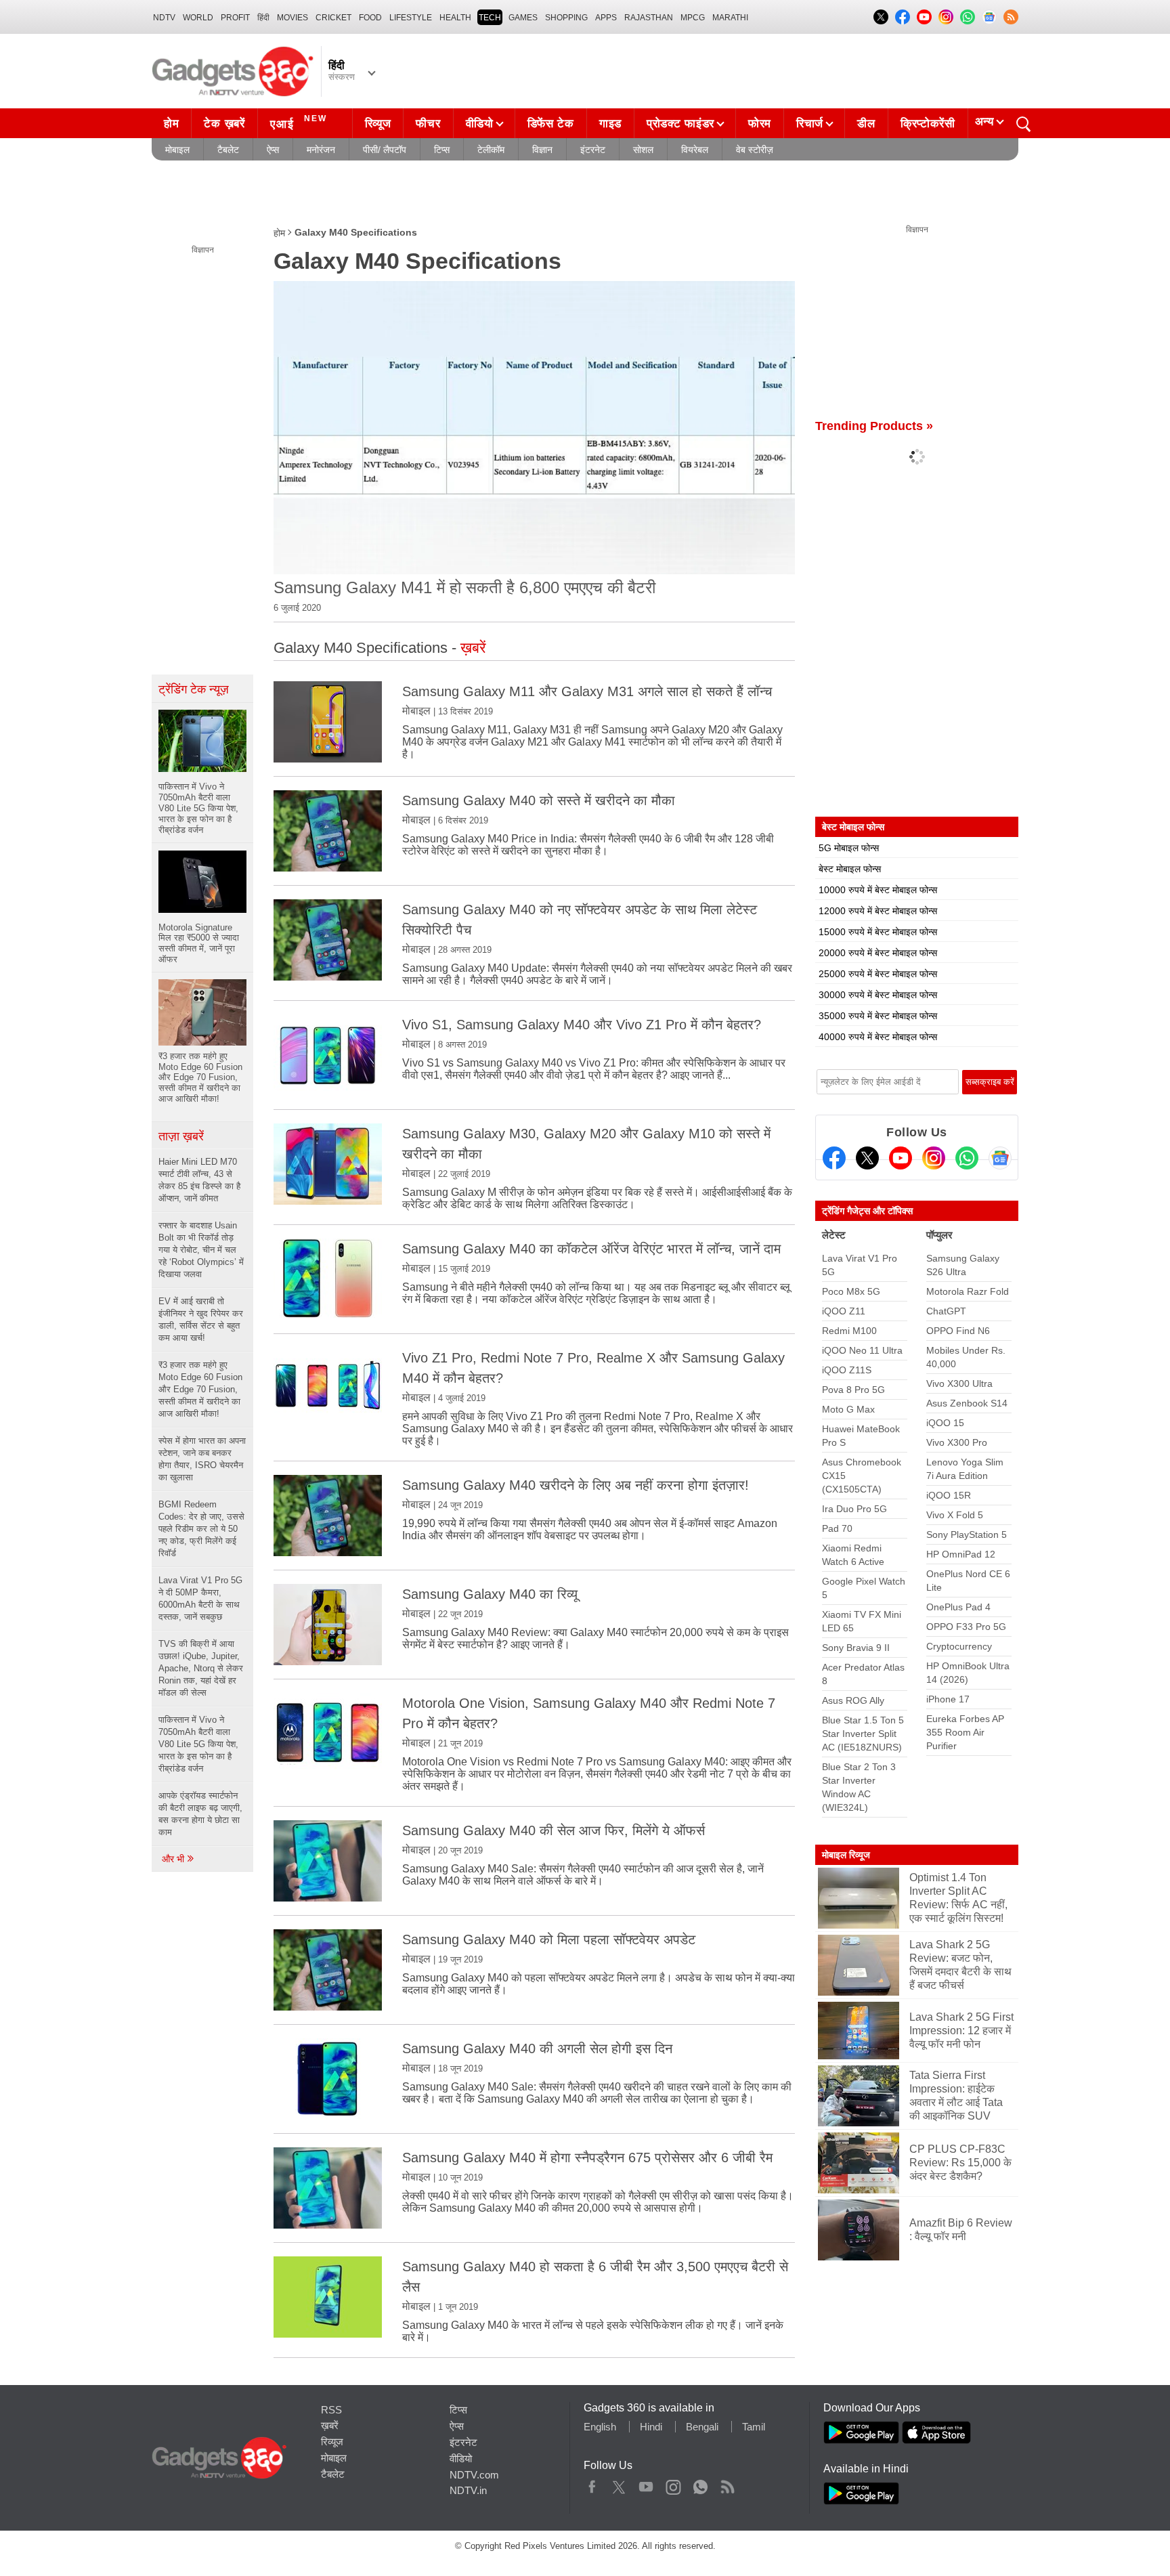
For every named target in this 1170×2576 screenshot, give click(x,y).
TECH (490, 18)
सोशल (643, 150)
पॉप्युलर (939, 1235)
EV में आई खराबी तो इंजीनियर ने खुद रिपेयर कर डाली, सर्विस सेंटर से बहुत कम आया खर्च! (201, 1319)
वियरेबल (695, 150)
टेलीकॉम (491, 150)
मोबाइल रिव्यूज (846, 1855)
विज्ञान (542, 150)
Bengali (702, 2427)
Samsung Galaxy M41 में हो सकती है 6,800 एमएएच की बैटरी (464, 587)
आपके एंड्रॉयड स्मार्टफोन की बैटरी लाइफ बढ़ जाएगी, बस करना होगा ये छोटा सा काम (200, 1814)
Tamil (754, 2427)
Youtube (646, 2484)
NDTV (164, 18)
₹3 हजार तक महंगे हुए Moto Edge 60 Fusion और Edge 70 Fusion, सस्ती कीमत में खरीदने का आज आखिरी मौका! (200, 1389)
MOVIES (292, 18)
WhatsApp (700, 2484)
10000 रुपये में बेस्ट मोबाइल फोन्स (878, 890)
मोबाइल (177, 150)
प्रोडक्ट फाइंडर (680, 124)
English (600, 2427)
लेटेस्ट (834, 1235)
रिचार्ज (810, 124)
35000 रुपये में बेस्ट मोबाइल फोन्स (878, 1016)
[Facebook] (834, 1158)
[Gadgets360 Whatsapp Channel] (967, 1158)
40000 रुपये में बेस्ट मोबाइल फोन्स (878, 1037)
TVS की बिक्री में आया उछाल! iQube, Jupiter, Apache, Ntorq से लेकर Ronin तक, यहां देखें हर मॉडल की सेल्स (201, 1668)
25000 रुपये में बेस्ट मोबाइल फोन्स (878, 974)
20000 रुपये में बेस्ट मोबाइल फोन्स (878, 953)
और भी (174, 1859)
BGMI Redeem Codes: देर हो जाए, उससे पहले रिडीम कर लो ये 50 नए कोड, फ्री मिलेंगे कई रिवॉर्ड (201, 1529)
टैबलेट (228, 150)
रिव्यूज (378, 124)
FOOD (370, 18)
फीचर (428, 124)
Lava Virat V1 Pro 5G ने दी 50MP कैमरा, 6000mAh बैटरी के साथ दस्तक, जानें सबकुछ (200, 1598)
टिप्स (442, 150)
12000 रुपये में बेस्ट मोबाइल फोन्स (878, 911)
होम (171, 124)
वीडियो (480, 124)
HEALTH (455, 18)
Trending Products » (874, 426)
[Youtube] (901, 1158)
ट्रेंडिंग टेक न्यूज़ (194, 689)
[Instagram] (934, 1158)
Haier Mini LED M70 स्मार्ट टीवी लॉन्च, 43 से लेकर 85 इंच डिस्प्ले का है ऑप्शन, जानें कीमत (199, 1180)
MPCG (693, 18)
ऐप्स (273, 150)
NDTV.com (474, 2475)
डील (866, 124)
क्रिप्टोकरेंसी (928, 124)
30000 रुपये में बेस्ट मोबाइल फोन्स (878, 995)
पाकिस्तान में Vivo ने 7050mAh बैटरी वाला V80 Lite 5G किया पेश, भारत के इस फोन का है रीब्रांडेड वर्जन (198, 1744)
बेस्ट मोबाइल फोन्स (850, 869)
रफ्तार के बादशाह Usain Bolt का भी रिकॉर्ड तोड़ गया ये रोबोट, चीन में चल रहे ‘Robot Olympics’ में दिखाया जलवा (201, 1250)
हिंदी (263, 18)
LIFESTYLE (411, 18)
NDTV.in (468, 2490)
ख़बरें (330, 2425)
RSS (331, 2410)
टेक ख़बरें (224, 124)
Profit (235, 18)
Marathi (730, 18)
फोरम (760, 124)
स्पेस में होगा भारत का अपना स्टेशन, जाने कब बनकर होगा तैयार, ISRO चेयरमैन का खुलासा (202, 1459)
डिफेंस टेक (551, 124)
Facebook (592, 2484)
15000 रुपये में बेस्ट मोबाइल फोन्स (878, 932)
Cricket (333, 18)
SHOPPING (566, 18)
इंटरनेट (593, 150)
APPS (606, 18)
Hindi (651, 2427)
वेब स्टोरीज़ (755, 150)
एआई (299, 122)
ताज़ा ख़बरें (181, 1136)
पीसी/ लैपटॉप (385, 150)
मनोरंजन (321, 150)
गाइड (610, 124)
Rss (727, 2484)
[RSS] (1011, 17)
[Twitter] (867, 1158)
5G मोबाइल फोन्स (849, 848)
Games (523, 18)
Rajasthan (649, 18)
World (198, 18)
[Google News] (1000, 1158)
